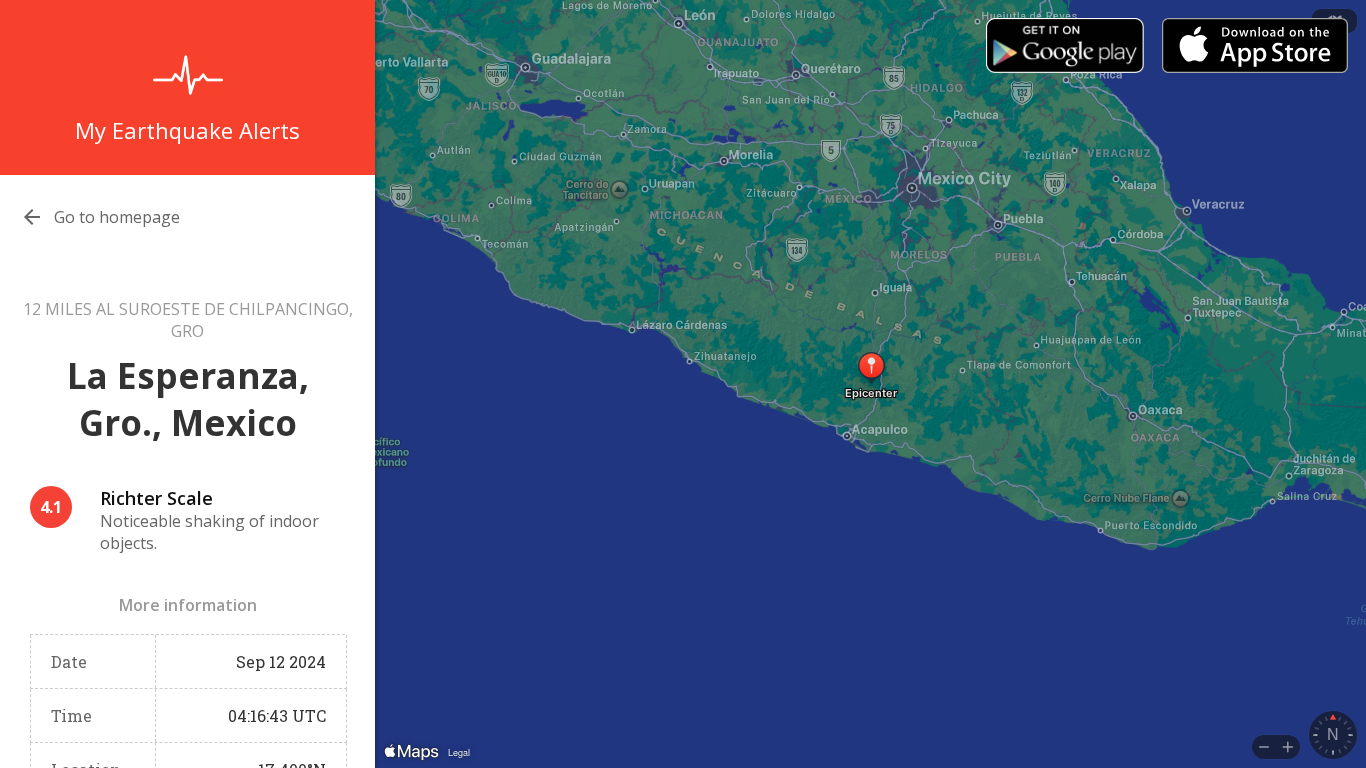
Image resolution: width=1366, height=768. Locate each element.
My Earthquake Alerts (187, 130)
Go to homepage (117, 217)
